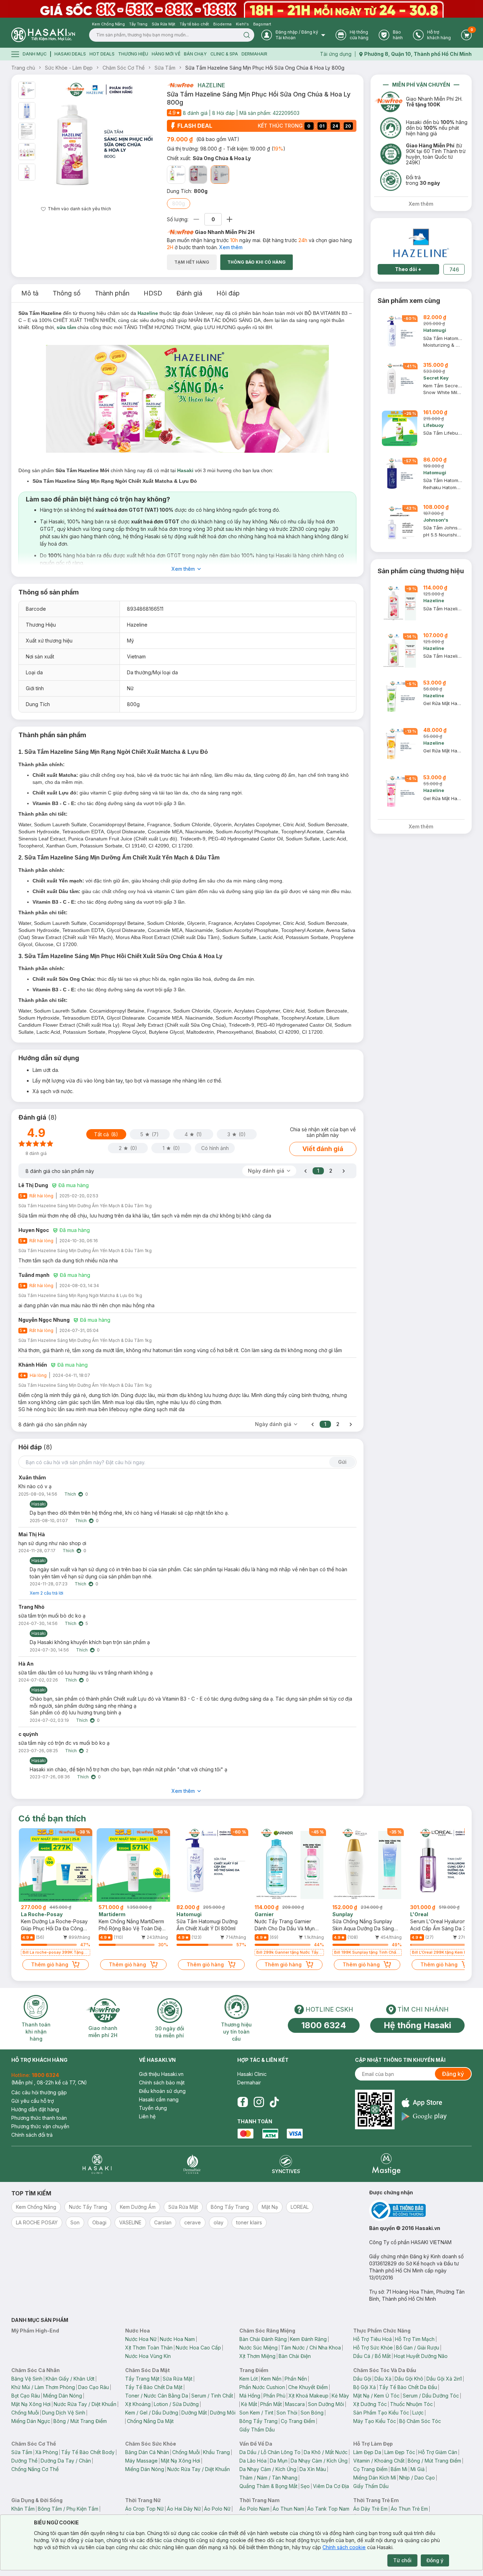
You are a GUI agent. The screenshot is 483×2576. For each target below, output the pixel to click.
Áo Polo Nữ (217, 2509)
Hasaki (185, 470)
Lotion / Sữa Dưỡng (176, 2404)
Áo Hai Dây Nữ (184, 2509)
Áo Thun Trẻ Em (409, 2509)
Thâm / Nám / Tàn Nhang (268, 2478)
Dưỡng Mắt (194, 2413)
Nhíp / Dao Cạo (417, 2478)
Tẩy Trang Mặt (142, 2379)
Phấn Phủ (274, 2396)
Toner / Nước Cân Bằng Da (157, 2396)
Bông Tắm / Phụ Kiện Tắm (68, 2509)
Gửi (342, 1462)
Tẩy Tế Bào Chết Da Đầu (408, 2387)
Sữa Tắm (165, 68)
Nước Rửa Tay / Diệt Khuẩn (85, 2404)
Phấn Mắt (271, 2404)
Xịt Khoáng (138, 2404)
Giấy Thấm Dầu (257, 2430)
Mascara (295, 2404)
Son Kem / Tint (256, 2413)
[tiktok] (274, 2102)
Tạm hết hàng (192, 262)
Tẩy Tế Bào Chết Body (88, 2452)
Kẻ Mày (340, 2396)
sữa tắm (66, 327)
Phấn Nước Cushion (262, 2387)
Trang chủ (23, 68)
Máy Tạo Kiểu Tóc (375, 2421)
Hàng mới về (166, 54)
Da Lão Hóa (253, 2461)
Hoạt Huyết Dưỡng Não (421, 2356)
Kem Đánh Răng (308, 2339)
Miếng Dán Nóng (63, 2396)
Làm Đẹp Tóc (400, 2452)
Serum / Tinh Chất (212, 2396)
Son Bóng (312, 2413)
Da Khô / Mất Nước (326, 2452)
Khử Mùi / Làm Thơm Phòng (43, 2387)
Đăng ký (453, 2074)
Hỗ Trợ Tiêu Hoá (373, 2339)
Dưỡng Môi (223, 2413)
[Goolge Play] (424, 2116)
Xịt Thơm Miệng (257, 2356)
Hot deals (102, 54)
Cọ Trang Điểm (298, 2421)
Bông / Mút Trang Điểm (80, 2421)
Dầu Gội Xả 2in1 (444, 2379)
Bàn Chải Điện (295, 2356)
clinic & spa (224, 54)
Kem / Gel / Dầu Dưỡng (152, 2413)
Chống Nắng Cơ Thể (35, 2469)
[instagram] (259, 2102)
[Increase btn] (229, 219)
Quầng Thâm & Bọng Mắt (268, 2486)
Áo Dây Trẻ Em (370, 2509)
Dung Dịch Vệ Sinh (64, 2413)
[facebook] (243, 2102)
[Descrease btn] (196, 219)
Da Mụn (279, 2461)
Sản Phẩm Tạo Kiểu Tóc (381, 2413)
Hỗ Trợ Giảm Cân (438, 2452)
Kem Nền (271, 2379)
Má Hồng (250, 2396)
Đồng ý (435, 2560)
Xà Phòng (47, 2452)
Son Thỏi (287, 2413)
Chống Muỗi (25, 2413)
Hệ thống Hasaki (417, 2025)
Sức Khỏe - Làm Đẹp (69, 68)
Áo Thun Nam (288, 2509)
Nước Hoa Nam (177, 2339)
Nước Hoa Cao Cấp (198, 2348)
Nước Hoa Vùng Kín (148, 2356)
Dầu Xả (383, 2379)
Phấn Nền (296, 2379)
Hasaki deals (70, 54)
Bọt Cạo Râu (26, 2396)
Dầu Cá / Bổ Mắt (372, 2356)
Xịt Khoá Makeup (309, 2396)
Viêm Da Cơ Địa (331, 2486)
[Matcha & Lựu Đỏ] (176, 175)
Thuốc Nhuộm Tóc (411, 2404)
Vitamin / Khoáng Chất (379, 2461)
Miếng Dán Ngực (31, 2421)
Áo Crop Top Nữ (144, 2509)
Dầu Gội (362, 2379)
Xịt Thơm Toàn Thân (149, 2348)
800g (179, 203)
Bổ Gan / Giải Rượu (418, 2348)
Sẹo (305, 2486)
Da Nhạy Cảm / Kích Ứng (319, 2461)
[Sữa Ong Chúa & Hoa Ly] (220, 175)
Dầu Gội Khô (409, 2379)
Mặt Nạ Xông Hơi (31, 2404)
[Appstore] (424, 2103)
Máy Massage (141, 2461)
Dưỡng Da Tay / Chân (66, 2461)
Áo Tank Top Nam (328, 2509)
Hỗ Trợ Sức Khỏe (373, 2348)
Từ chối (402, 2560)
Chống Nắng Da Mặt (150, 2421)
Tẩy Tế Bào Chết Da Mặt (154, 2387)
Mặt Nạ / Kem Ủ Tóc (376, 2396)
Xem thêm (231, 247)
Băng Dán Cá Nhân (147, 2452)
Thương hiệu (133, 54)
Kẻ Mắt (249, 2404)
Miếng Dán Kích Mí (375, 2478)
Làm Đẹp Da (367, 2452)
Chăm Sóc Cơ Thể (124, 68)
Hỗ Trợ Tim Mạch (415, 2339)
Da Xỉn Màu (313, 2469)
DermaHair (254, 54)
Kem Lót (249, 2379)
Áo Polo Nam (254, 2509)
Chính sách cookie (344, 2547)
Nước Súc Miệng (258, 2348)
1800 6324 (324, 2025)
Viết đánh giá (323, 1149)
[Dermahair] (192, 2164)
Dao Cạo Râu (94, 2387)
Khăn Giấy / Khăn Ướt (70, 2379)
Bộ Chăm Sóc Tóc (420, 2421)
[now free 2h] (180, 85)
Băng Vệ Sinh (27, 2379)
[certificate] (420, 2210)
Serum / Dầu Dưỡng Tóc (431, 2396)
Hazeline (211, 85)
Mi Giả (418, 2469)
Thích (70, 1494)
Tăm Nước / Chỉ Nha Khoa (311, 2348)
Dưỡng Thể (24, 2461)
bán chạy (195, 54)
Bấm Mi (399, 2469)
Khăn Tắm (23, 2509)
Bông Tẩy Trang (258, 2421)
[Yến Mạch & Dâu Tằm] (198, 175)
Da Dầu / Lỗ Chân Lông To (270, 2452)
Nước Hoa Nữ (141, 2339)
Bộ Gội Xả (365, 2387)
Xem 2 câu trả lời (46, 1593)
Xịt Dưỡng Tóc (370, 2404)
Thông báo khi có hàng (257, 262)
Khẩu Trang (216, 2452)
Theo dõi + (408, 269)
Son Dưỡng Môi (326, 2404)
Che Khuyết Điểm (308, 2387)
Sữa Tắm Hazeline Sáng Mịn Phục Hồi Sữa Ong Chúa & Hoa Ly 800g (265, 68)
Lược (418, 2413)
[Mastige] (386, 2164)
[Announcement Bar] (241, 9)
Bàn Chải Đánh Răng (263, 2339)
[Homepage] (43, 35)
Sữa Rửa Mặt (178, 2379)
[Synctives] (286, 2164)
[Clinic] (97, 2164)
